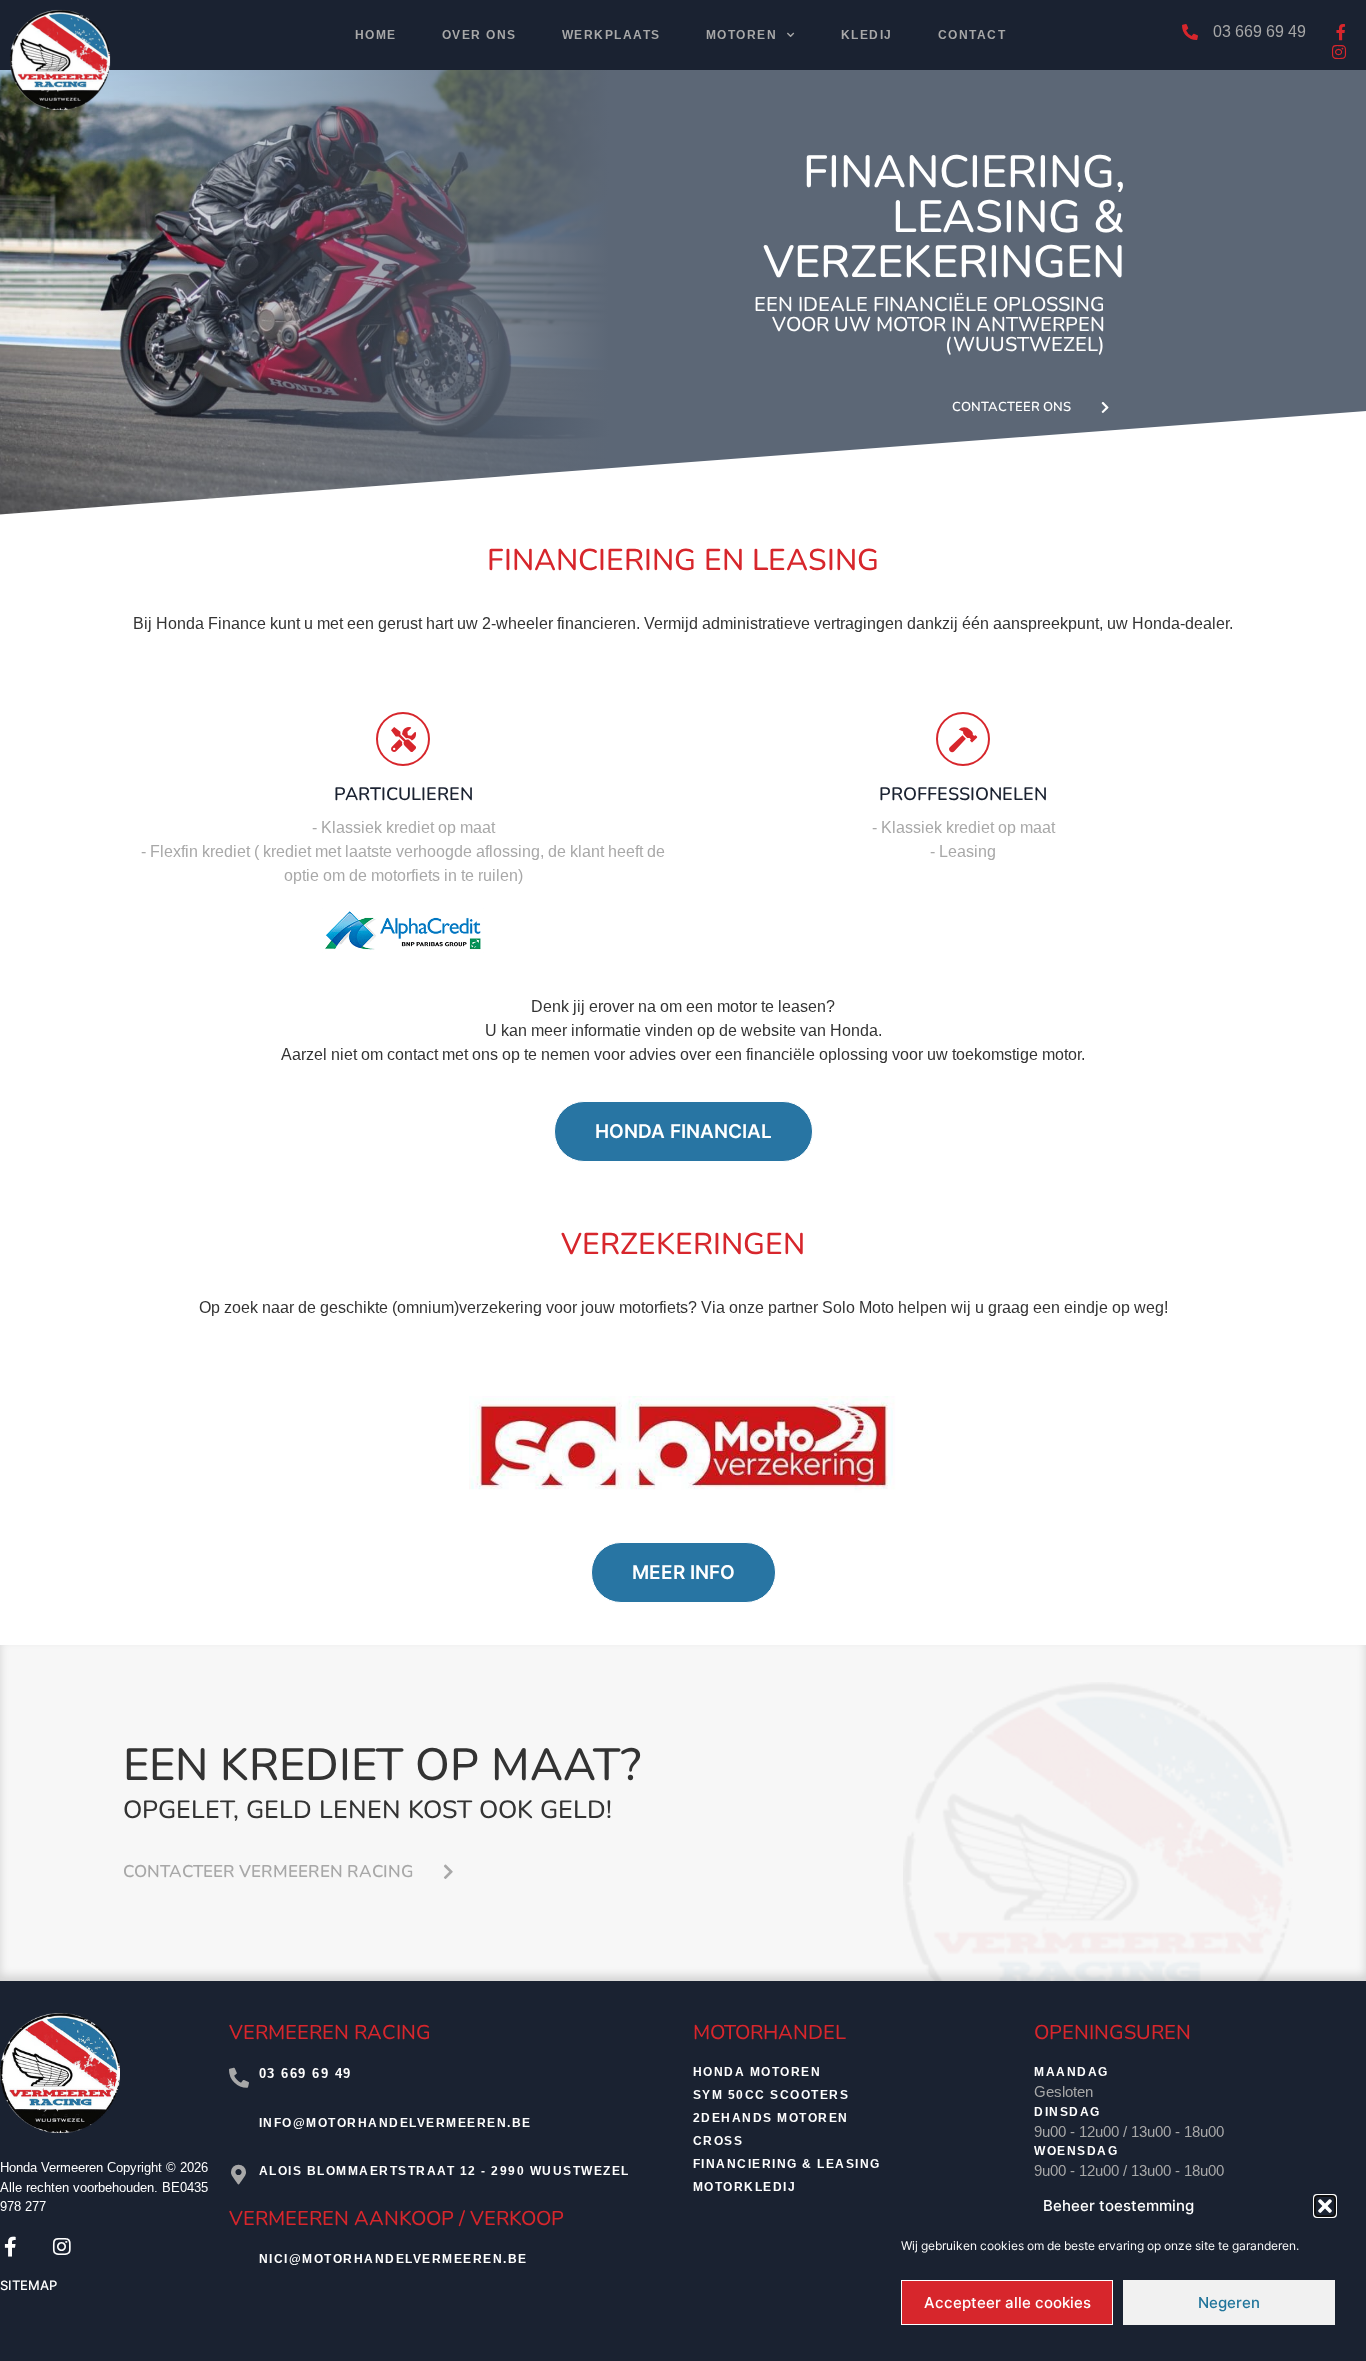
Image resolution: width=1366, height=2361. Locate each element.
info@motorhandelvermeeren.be (395, 2123)
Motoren (742, 35)
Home (376, 35)
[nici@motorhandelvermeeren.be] (239, 2264)
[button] (1325, 2206)
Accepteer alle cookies (1007, 2302)
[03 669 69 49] (239, 2078)
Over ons (479, 35)
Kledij (867, 35)
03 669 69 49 (305, 2073)
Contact (972, 35)
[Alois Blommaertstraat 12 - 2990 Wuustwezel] (239, 2175)
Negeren (1229, 2302)
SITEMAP (28, 2285)
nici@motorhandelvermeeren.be (393, 2259)
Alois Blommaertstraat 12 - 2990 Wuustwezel (444, 2171)
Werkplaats (611, 35)
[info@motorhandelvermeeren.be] (239, 2127)
